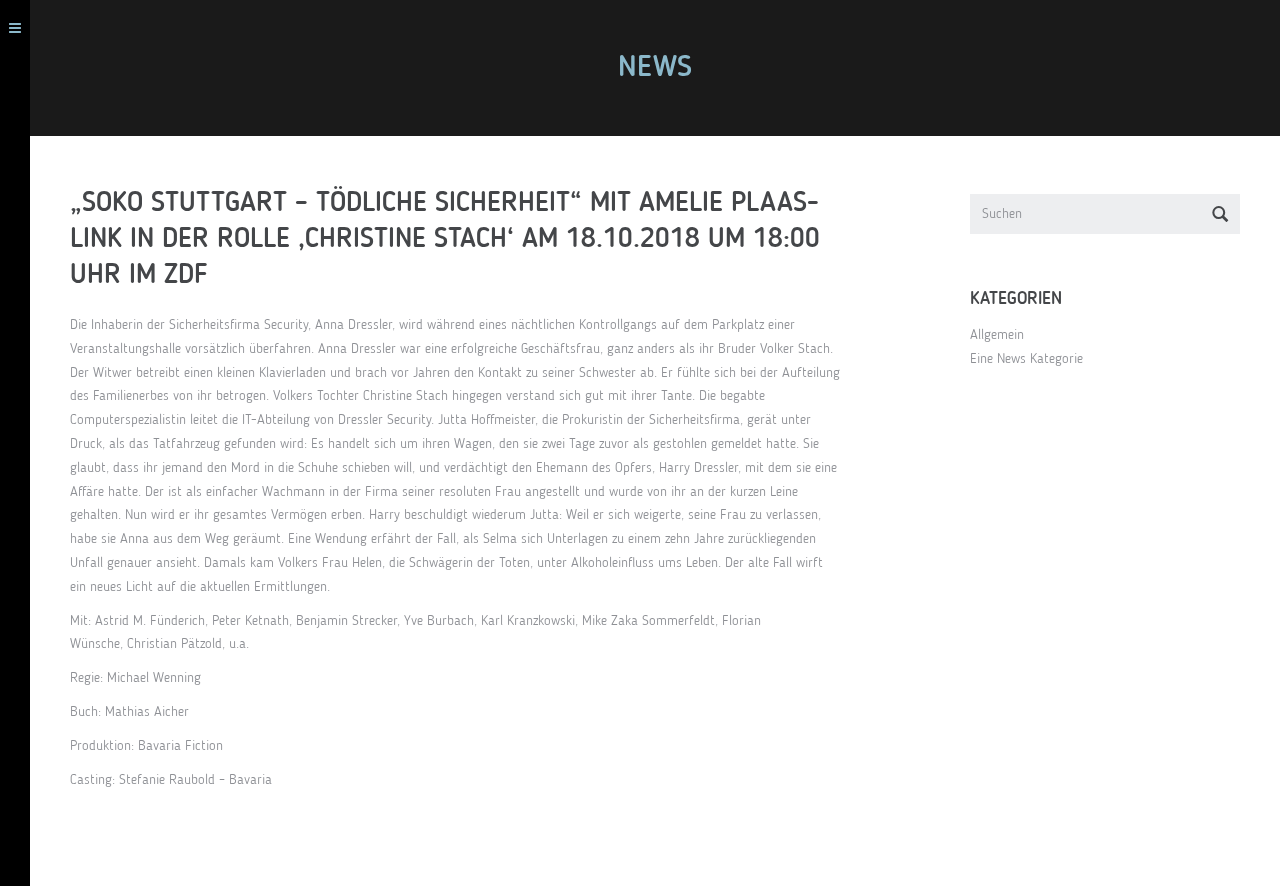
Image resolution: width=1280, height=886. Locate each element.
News (655, 68)
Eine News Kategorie (1026, 359)
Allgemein (997, 335)
